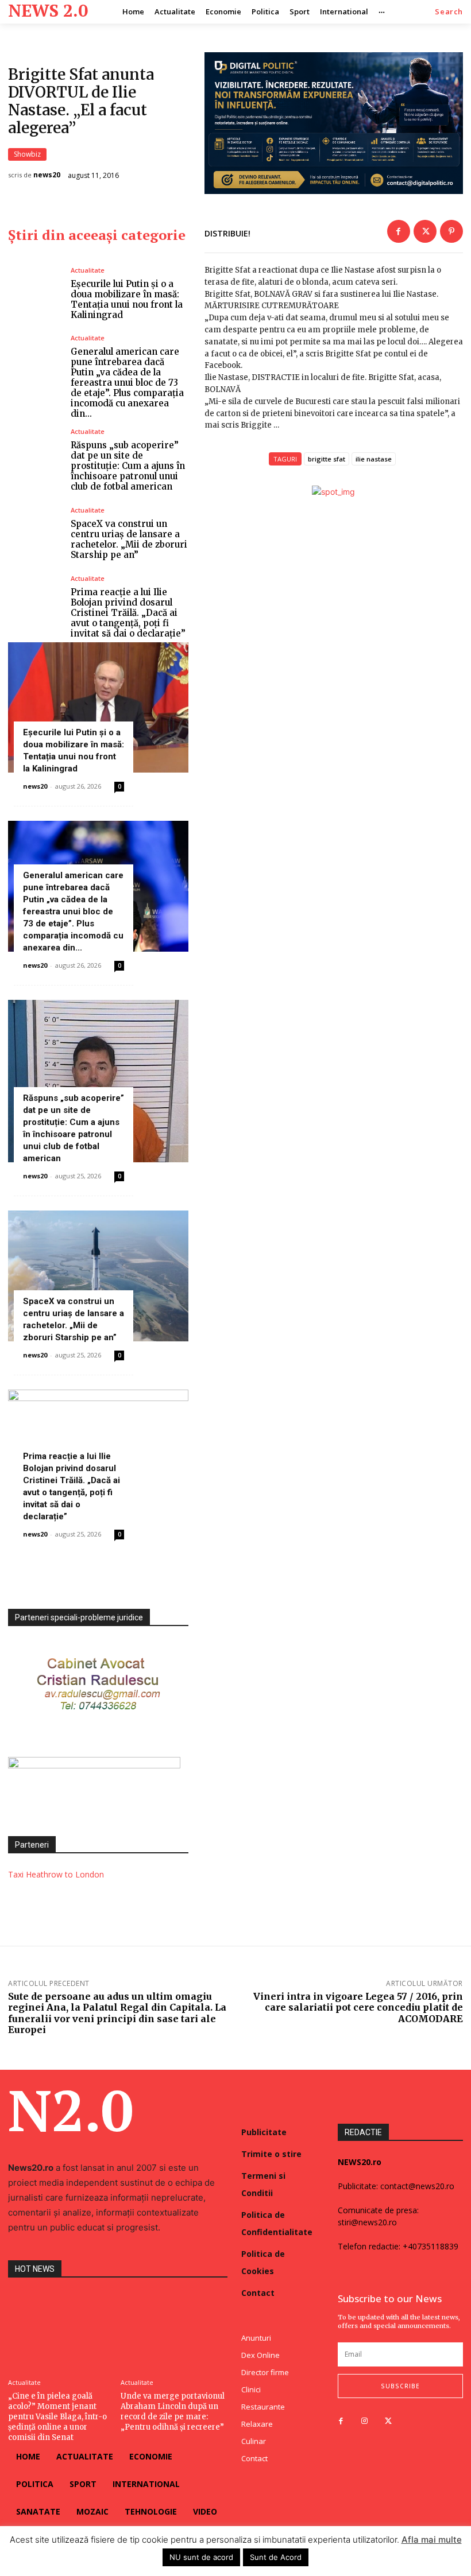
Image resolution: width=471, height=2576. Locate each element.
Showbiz (27, 154)
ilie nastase (374, 459)
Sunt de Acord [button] (276, 2557)
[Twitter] (425, 231)
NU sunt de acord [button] (201, 2557)
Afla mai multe (432, 2540)
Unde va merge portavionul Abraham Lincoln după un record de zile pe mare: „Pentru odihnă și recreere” (173, 2412)
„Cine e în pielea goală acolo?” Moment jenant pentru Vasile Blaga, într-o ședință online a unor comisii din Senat (57, 2417)
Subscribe (400, 2386)
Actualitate (88, 270)
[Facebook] (399, 231)
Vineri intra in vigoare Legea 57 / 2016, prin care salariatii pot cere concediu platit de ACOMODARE (358, 2007)
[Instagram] (364, 2421)
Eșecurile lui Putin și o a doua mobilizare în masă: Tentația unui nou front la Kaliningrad (127, 299)
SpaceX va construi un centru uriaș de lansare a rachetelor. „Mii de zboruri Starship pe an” (129, 539)
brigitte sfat (327, 459)
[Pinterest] (451, 231)
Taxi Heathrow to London (56, 1874)
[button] (449, 12)
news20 (47, 175)
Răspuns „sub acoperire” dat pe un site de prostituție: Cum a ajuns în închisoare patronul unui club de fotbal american (128, 466)
